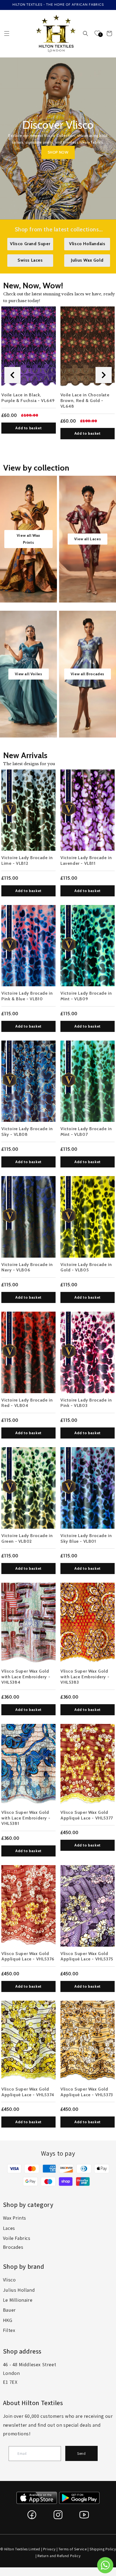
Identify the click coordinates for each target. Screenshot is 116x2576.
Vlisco (9, 2280)
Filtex (9, 2330)
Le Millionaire (18, 2300)
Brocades (13, 2247)
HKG (8, 2320)
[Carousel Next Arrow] (104, 375)
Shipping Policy (103, 2549)
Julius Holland (19, 2290)
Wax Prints (15, 2218)
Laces (9, 2228)
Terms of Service (73, 2549)
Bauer (9, 2310)
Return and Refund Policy (59, 2556)
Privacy (49, 2549)
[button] (7, 33)
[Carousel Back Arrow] (12, 375)
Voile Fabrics (17, 2238)
